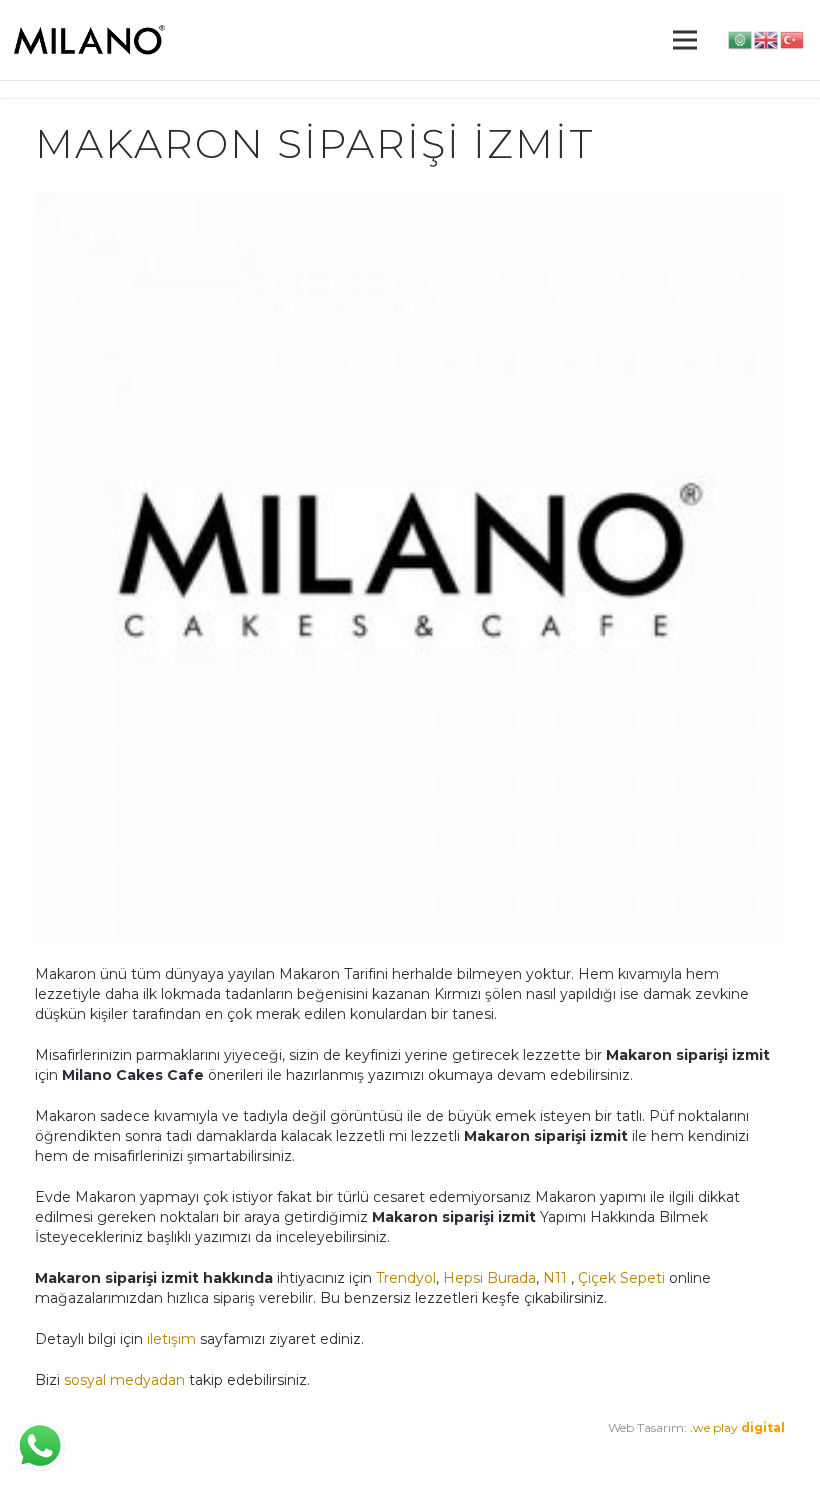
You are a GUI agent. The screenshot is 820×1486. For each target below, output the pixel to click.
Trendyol (406, 1278)
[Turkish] (793, 39)
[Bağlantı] (89, 40)
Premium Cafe (78, 1447)
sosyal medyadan (124, 1380)
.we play (737, 1427)
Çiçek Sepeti (621, 1278)
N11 (555, 1278)
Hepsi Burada (489, 1278)
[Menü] (685, 40)
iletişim (169, 1339)
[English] (767, 39)
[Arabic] (741, 39)
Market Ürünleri (190, 1447)
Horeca (271, 1447)
